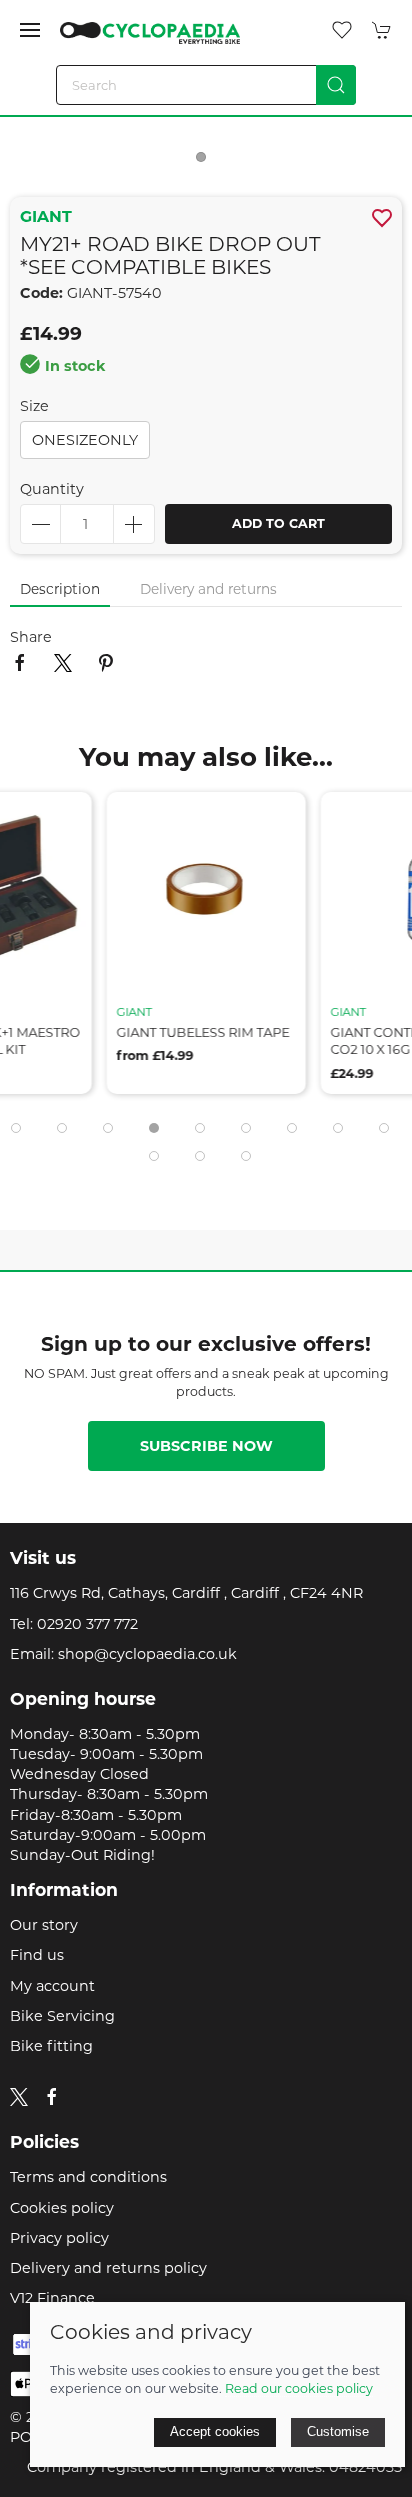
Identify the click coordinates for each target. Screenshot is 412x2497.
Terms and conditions (88, 2177)
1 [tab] (206, 162)
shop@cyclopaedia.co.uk (147, 1654)
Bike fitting (51, 2046)
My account (52, 1986)
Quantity (52, 489)
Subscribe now (206, 1446)
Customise (338, 2431)
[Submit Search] (336, 85)
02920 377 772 (87, 1624)
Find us (37, 1955)
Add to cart (278, 523)
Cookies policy (62, 2208)
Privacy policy (59, 2238)
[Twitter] (19, 2096)
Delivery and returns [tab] (208, 589)
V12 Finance (52, 2298)
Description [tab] (60, 589)
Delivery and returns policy (108, 2268)
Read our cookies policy (299, 2388)
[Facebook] (52, 2097)
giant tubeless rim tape (203, 1031)
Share (31, 637)
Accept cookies (215, 2431)
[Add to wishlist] (64, 819)
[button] (30, 30)
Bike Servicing (62, 2016)
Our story (44, 1925)
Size (34, 406)
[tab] (16, 1128)
